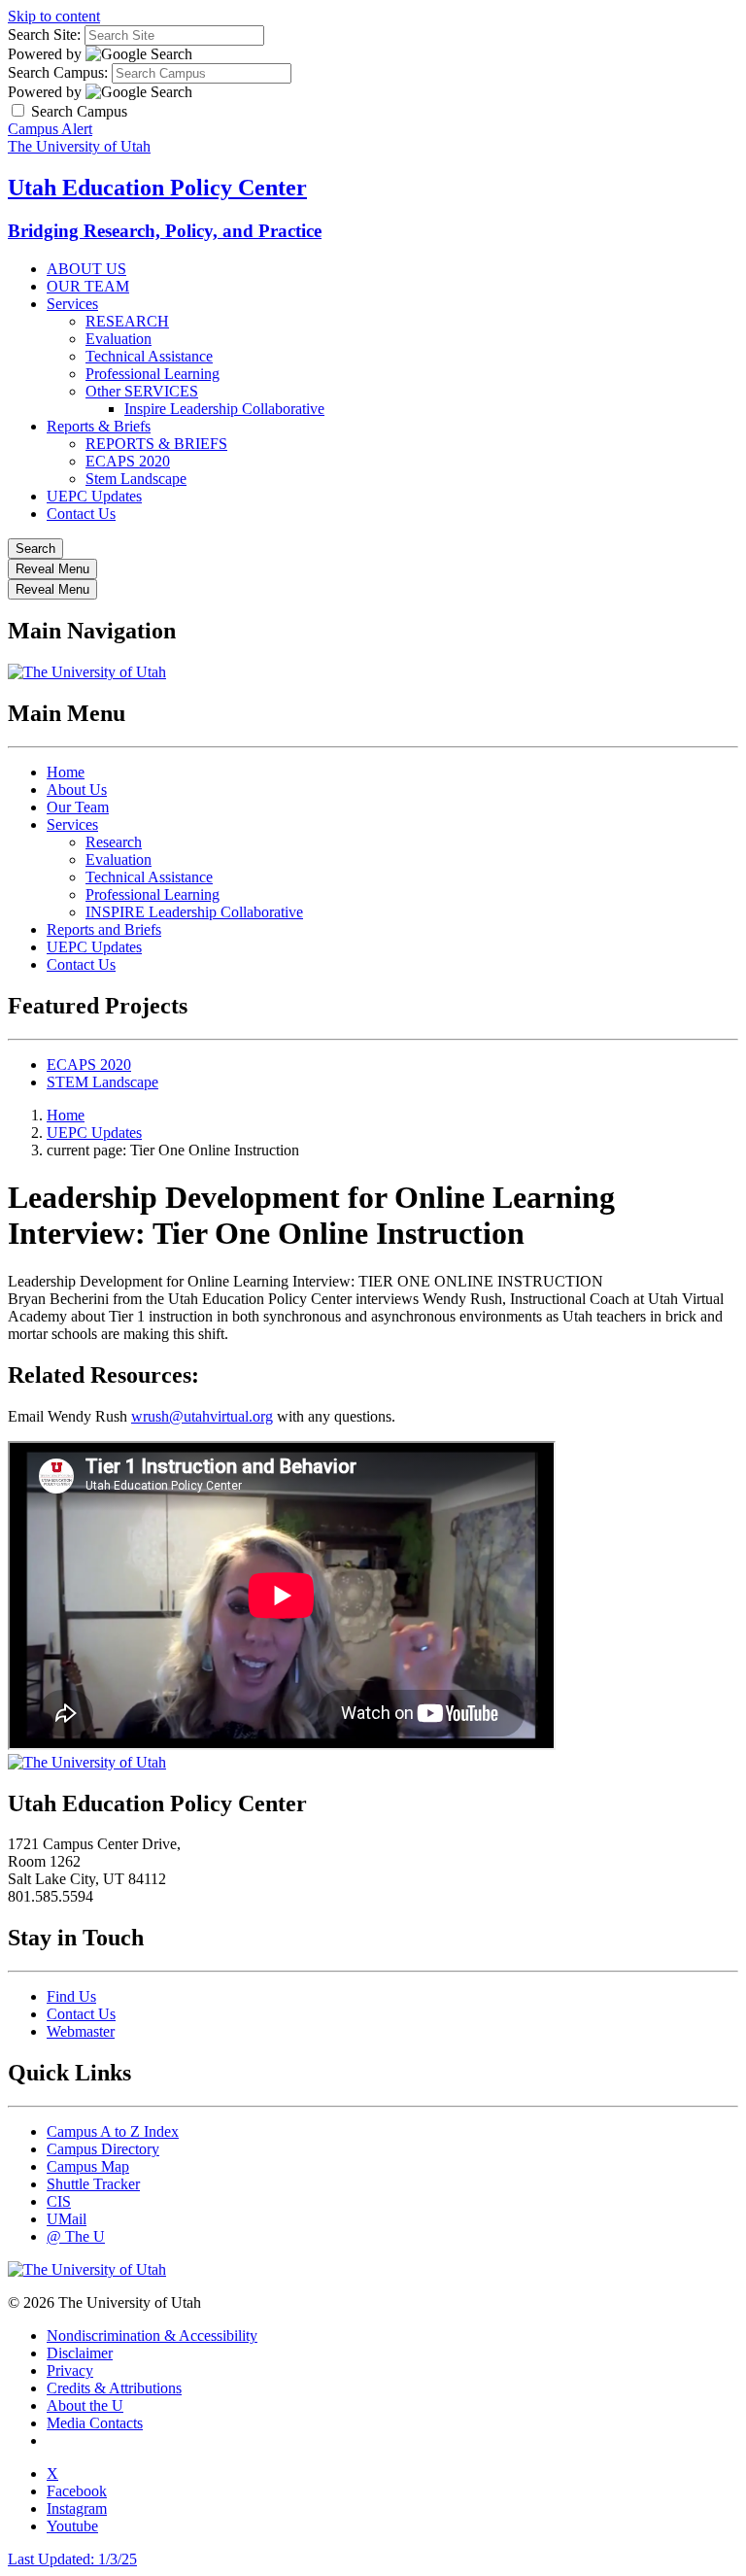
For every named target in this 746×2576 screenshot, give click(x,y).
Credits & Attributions (114, 2388)
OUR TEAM (88, 286)
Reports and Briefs (104, 929)
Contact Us (81, 514)
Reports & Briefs (99, 426)
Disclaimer (80, 2353)
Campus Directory (103, 2149)
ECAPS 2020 (128, 461)
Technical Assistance (149, 356)
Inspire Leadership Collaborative (224, 409)
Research (114, 842)
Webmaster (81, 2031)
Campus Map (88, 2166)
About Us (77, 790)
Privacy (70, 2370)
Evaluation (119, 339)
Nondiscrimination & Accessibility (152, 2336)
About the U (85, 2405)
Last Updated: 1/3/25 (72, 2559)
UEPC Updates (94, 496)
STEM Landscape (102, 1082)
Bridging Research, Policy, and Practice (165, 231)
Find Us (71, 1996)
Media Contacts (95, 2423)
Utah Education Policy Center (157, 188)
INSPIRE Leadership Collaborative (194, 912)
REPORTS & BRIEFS (156, 444)
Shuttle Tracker (93, 2184)
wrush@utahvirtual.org (202, 1416)
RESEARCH (127, 321)
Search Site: (44, 34)
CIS (59, 2201)
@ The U (76, 2236)
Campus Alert (50, 129)
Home (66, 772)
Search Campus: (58, 72)
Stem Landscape (136, 479)
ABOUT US (86, 269)
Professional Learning (153, 374)
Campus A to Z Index (113, 2131)
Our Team (78, 807)
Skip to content (54, 16)
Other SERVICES (142, 391)
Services (72, 304)
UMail (67, 2219)
